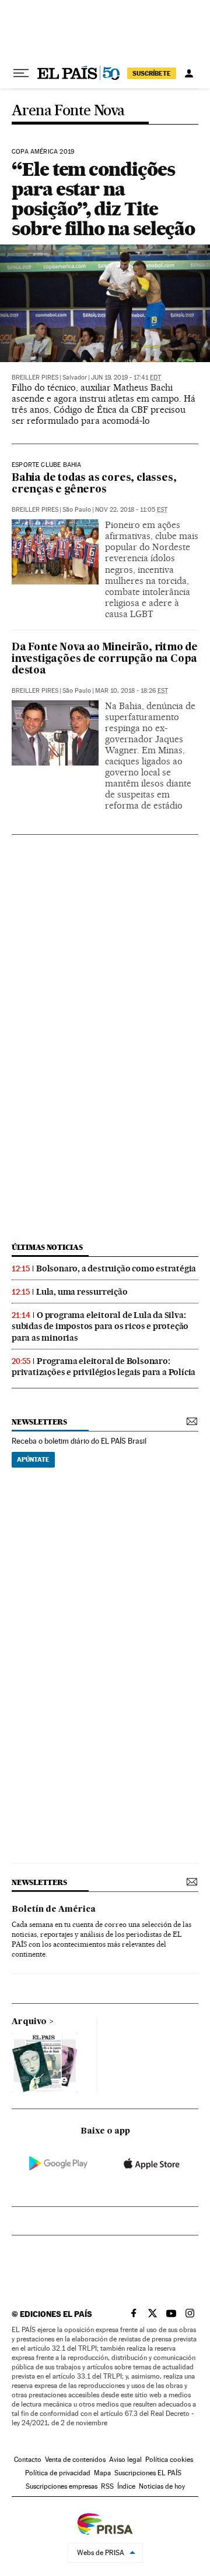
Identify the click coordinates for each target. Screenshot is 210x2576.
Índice (126, 2486)
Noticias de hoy (162, 2486)
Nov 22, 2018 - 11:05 (131, 510)
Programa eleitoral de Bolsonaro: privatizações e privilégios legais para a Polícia (104, 1367)
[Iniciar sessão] (189, 73)
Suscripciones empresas (62, 2486)
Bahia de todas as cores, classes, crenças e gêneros (94, 484)
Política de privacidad (58, 2473)
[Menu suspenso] (21, 73)
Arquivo (29, 2022)
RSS (107, 2486)
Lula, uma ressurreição (82, 1292)
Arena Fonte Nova (68, 111)
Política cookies (169, 2460)
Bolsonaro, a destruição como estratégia (116, 1268)
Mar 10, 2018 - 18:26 (132, 691)
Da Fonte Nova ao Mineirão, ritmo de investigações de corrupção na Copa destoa (105, 659)
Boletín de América (54, 1909)
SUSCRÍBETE (152, 73)
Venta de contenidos (75, 2460)
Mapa (102, 2473)
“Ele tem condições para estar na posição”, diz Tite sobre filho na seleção (103, 199)
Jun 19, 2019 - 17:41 (126, 378)
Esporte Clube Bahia (46, 465)
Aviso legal (125, 2460)
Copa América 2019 (43, 152)
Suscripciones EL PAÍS (148, 2473)
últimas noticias (47, 1247)
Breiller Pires (35, 378)
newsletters (39, 1422)
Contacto (28, 2460)
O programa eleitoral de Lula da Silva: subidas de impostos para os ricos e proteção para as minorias (100, 1326)
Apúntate (33, 1459)
